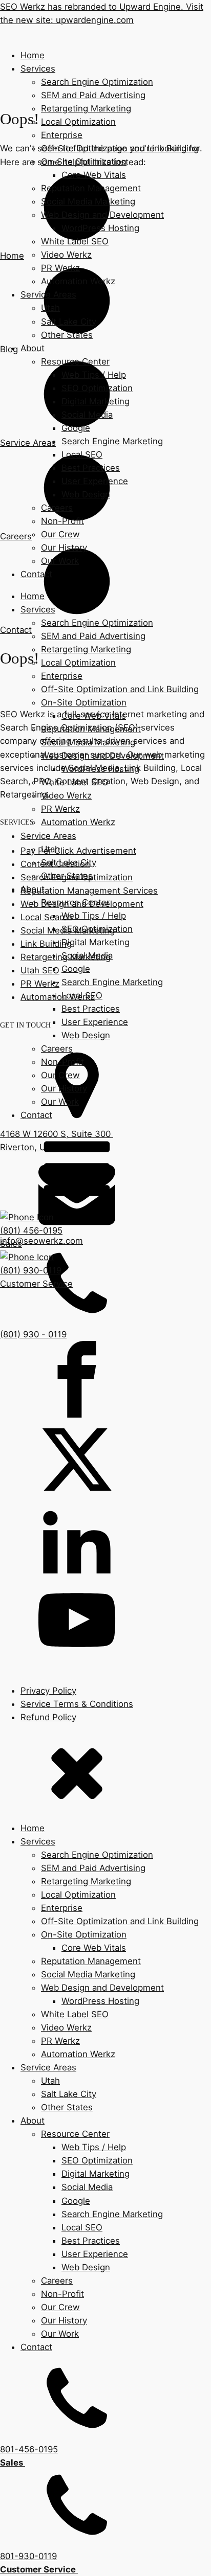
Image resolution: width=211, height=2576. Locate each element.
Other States (67, 335)
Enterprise (62, 135)
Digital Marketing (96, 401)
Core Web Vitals (94, 175)
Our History (64, 548)
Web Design (86, 494)
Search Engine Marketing (112, 441)
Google (76, 428)
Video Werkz (66, 255)
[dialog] (105, 2154)
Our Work (60, 561)
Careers (57, 508)
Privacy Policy (48, 1691)
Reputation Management (91, 188)
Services (38, 69)
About (33, 348)
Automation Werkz (78, 281)
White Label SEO (75, 241)
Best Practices (91, 468)
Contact (36, 574)
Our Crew (60, 534)
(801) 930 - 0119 (33, 1334)
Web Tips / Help (94, 375)
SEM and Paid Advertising (93, 95)
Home (33, 55)
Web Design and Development (102, 215)
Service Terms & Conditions (77, 1704)
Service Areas (48, 294)
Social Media (87, 415)
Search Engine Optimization (97, 82)
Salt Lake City (69, 322)
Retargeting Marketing (86, 108)
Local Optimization (78, 122)
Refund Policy (48, 1717)
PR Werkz (60, 268)
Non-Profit (62, 521)
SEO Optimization (97, 388)
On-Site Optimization (84, 162)
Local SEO (82, 454)
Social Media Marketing (88, 201)
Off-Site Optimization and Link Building (120, 148)
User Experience (95, 481)
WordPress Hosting (100, 228)
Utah (50, 308)
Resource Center (75, 361)
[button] (105, 1231)
